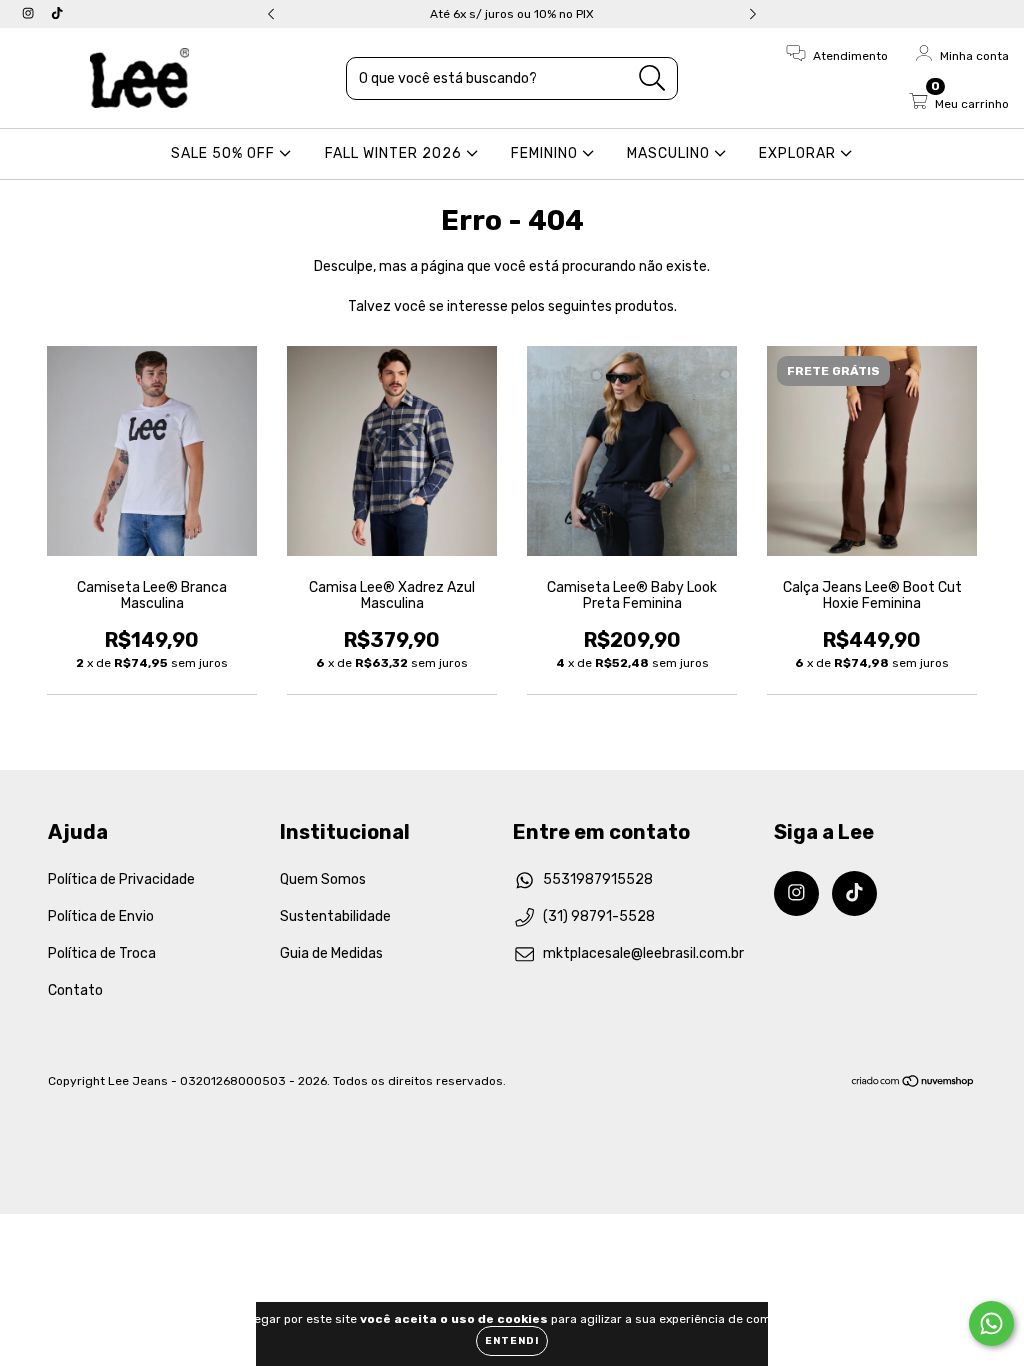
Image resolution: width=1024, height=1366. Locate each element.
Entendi (512, 1341)
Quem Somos (323, 879)
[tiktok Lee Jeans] (57, 13)
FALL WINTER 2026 (395, 153)
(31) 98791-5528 (599, 916)
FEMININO (546, 153)
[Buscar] (652, 78)
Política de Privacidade (121, 879)
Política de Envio (101, 916)
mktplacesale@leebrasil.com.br (643, 953)
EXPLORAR (799, 153)
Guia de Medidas (331, 953)
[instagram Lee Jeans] (29, 13)
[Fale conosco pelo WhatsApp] (991, 1323)
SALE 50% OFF (225, 153)
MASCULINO (670, 153)
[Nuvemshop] (913, 1083)
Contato (75, 990)
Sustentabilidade (335, 916)
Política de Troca (102, 953)
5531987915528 (598, 879)
